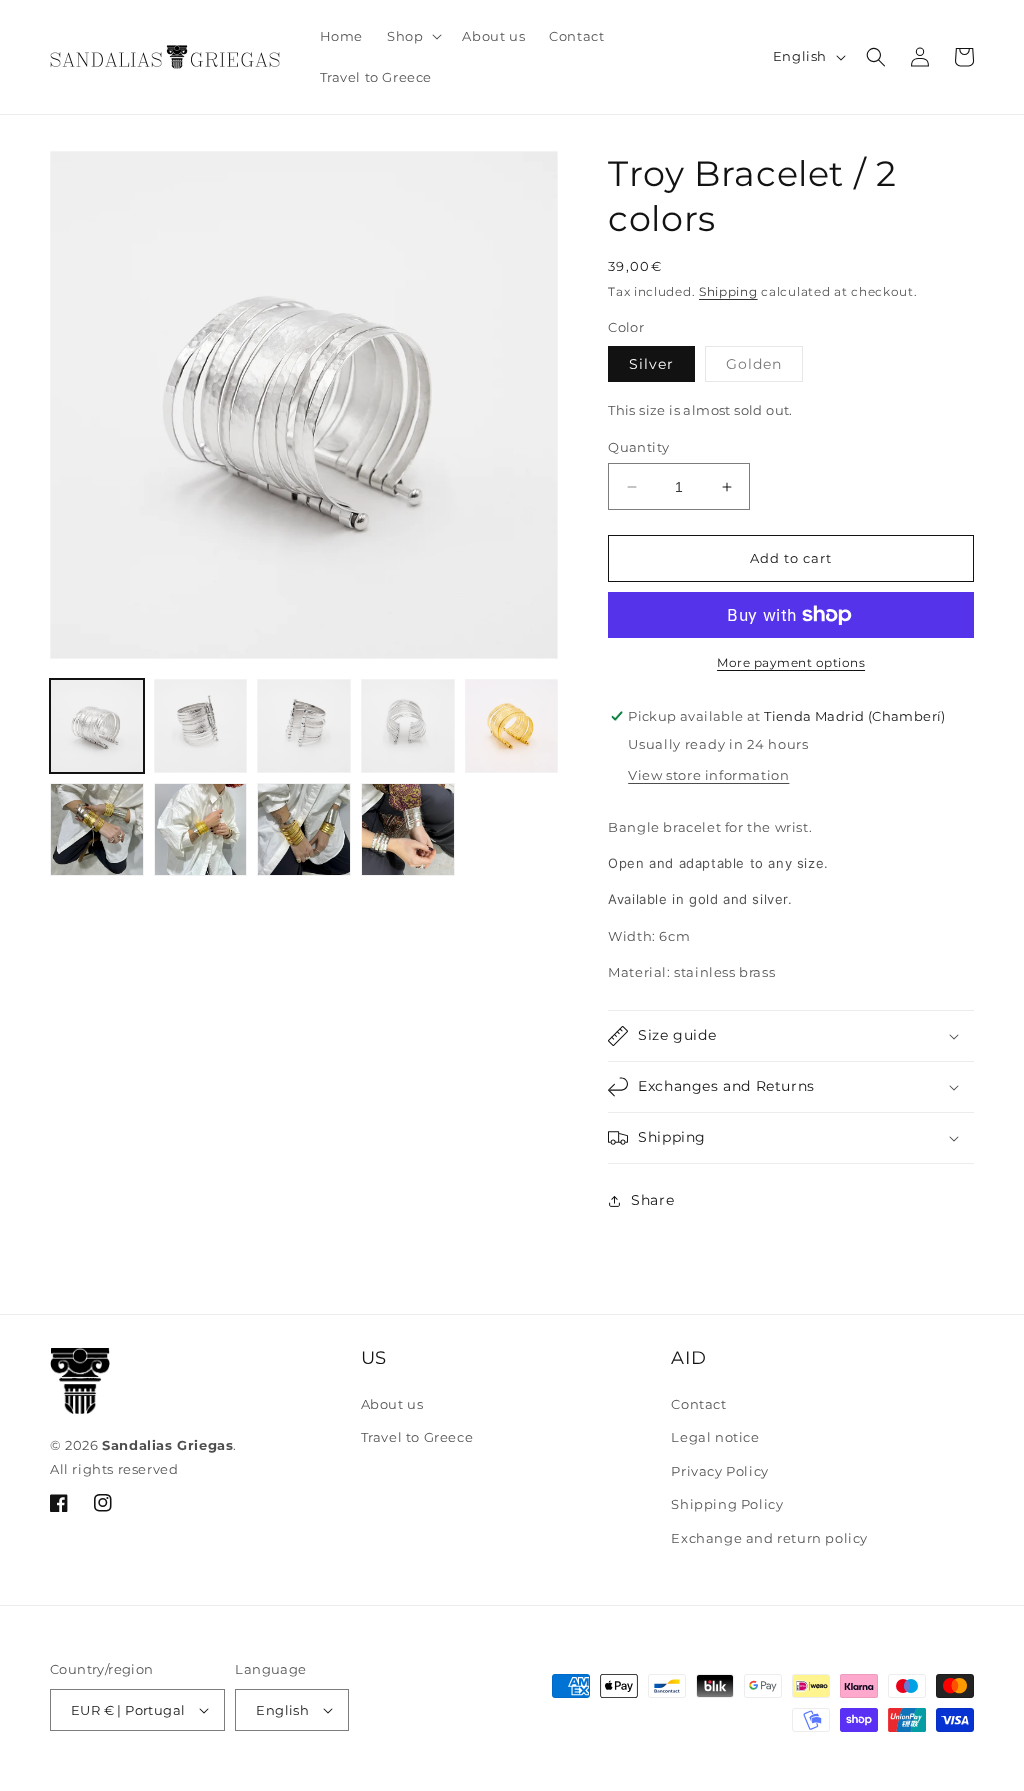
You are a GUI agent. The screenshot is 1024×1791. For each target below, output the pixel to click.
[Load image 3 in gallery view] (304, 726)
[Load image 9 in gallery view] (304, 830)
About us (392, 1404)
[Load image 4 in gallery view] (408, 726)
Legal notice (715, 1437)
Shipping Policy (727, 1504)
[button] (412, 36)
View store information (708, 775)
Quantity (638, 447)
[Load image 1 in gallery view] (97, 726)
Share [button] (652, 1200)
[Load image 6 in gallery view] (512, 726)
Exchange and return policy (769, 1538)
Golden (764, 368)
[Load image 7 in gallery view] (97, 830)
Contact (698, 1404)
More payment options (791, 662)
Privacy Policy (719, 1471)
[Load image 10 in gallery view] (408, 830)
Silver (651, 364)
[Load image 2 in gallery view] (201, 726)
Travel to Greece (417, 1437)
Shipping (728, 291)
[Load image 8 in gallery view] (201, 830)
